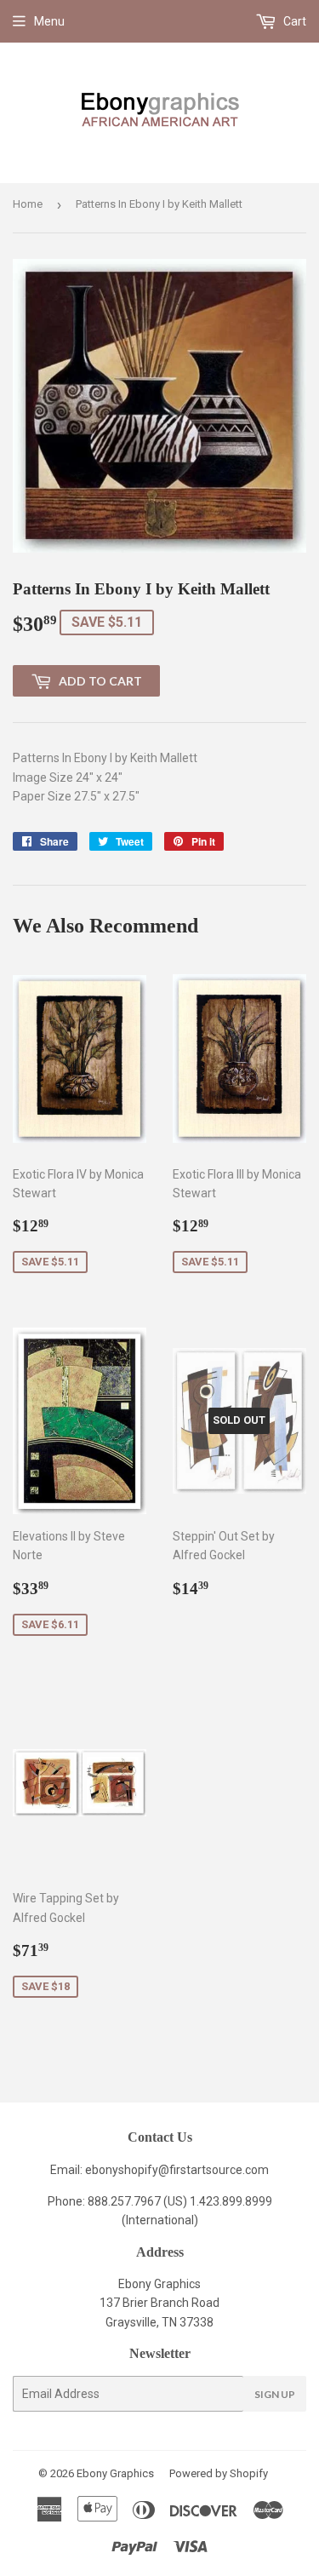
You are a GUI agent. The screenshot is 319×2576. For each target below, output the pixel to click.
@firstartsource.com (214, 2170)
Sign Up (275, 2394)
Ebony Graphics (115, 2473)
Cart (293, 21)
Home (28, 204)
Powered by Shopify (219, 2473)
